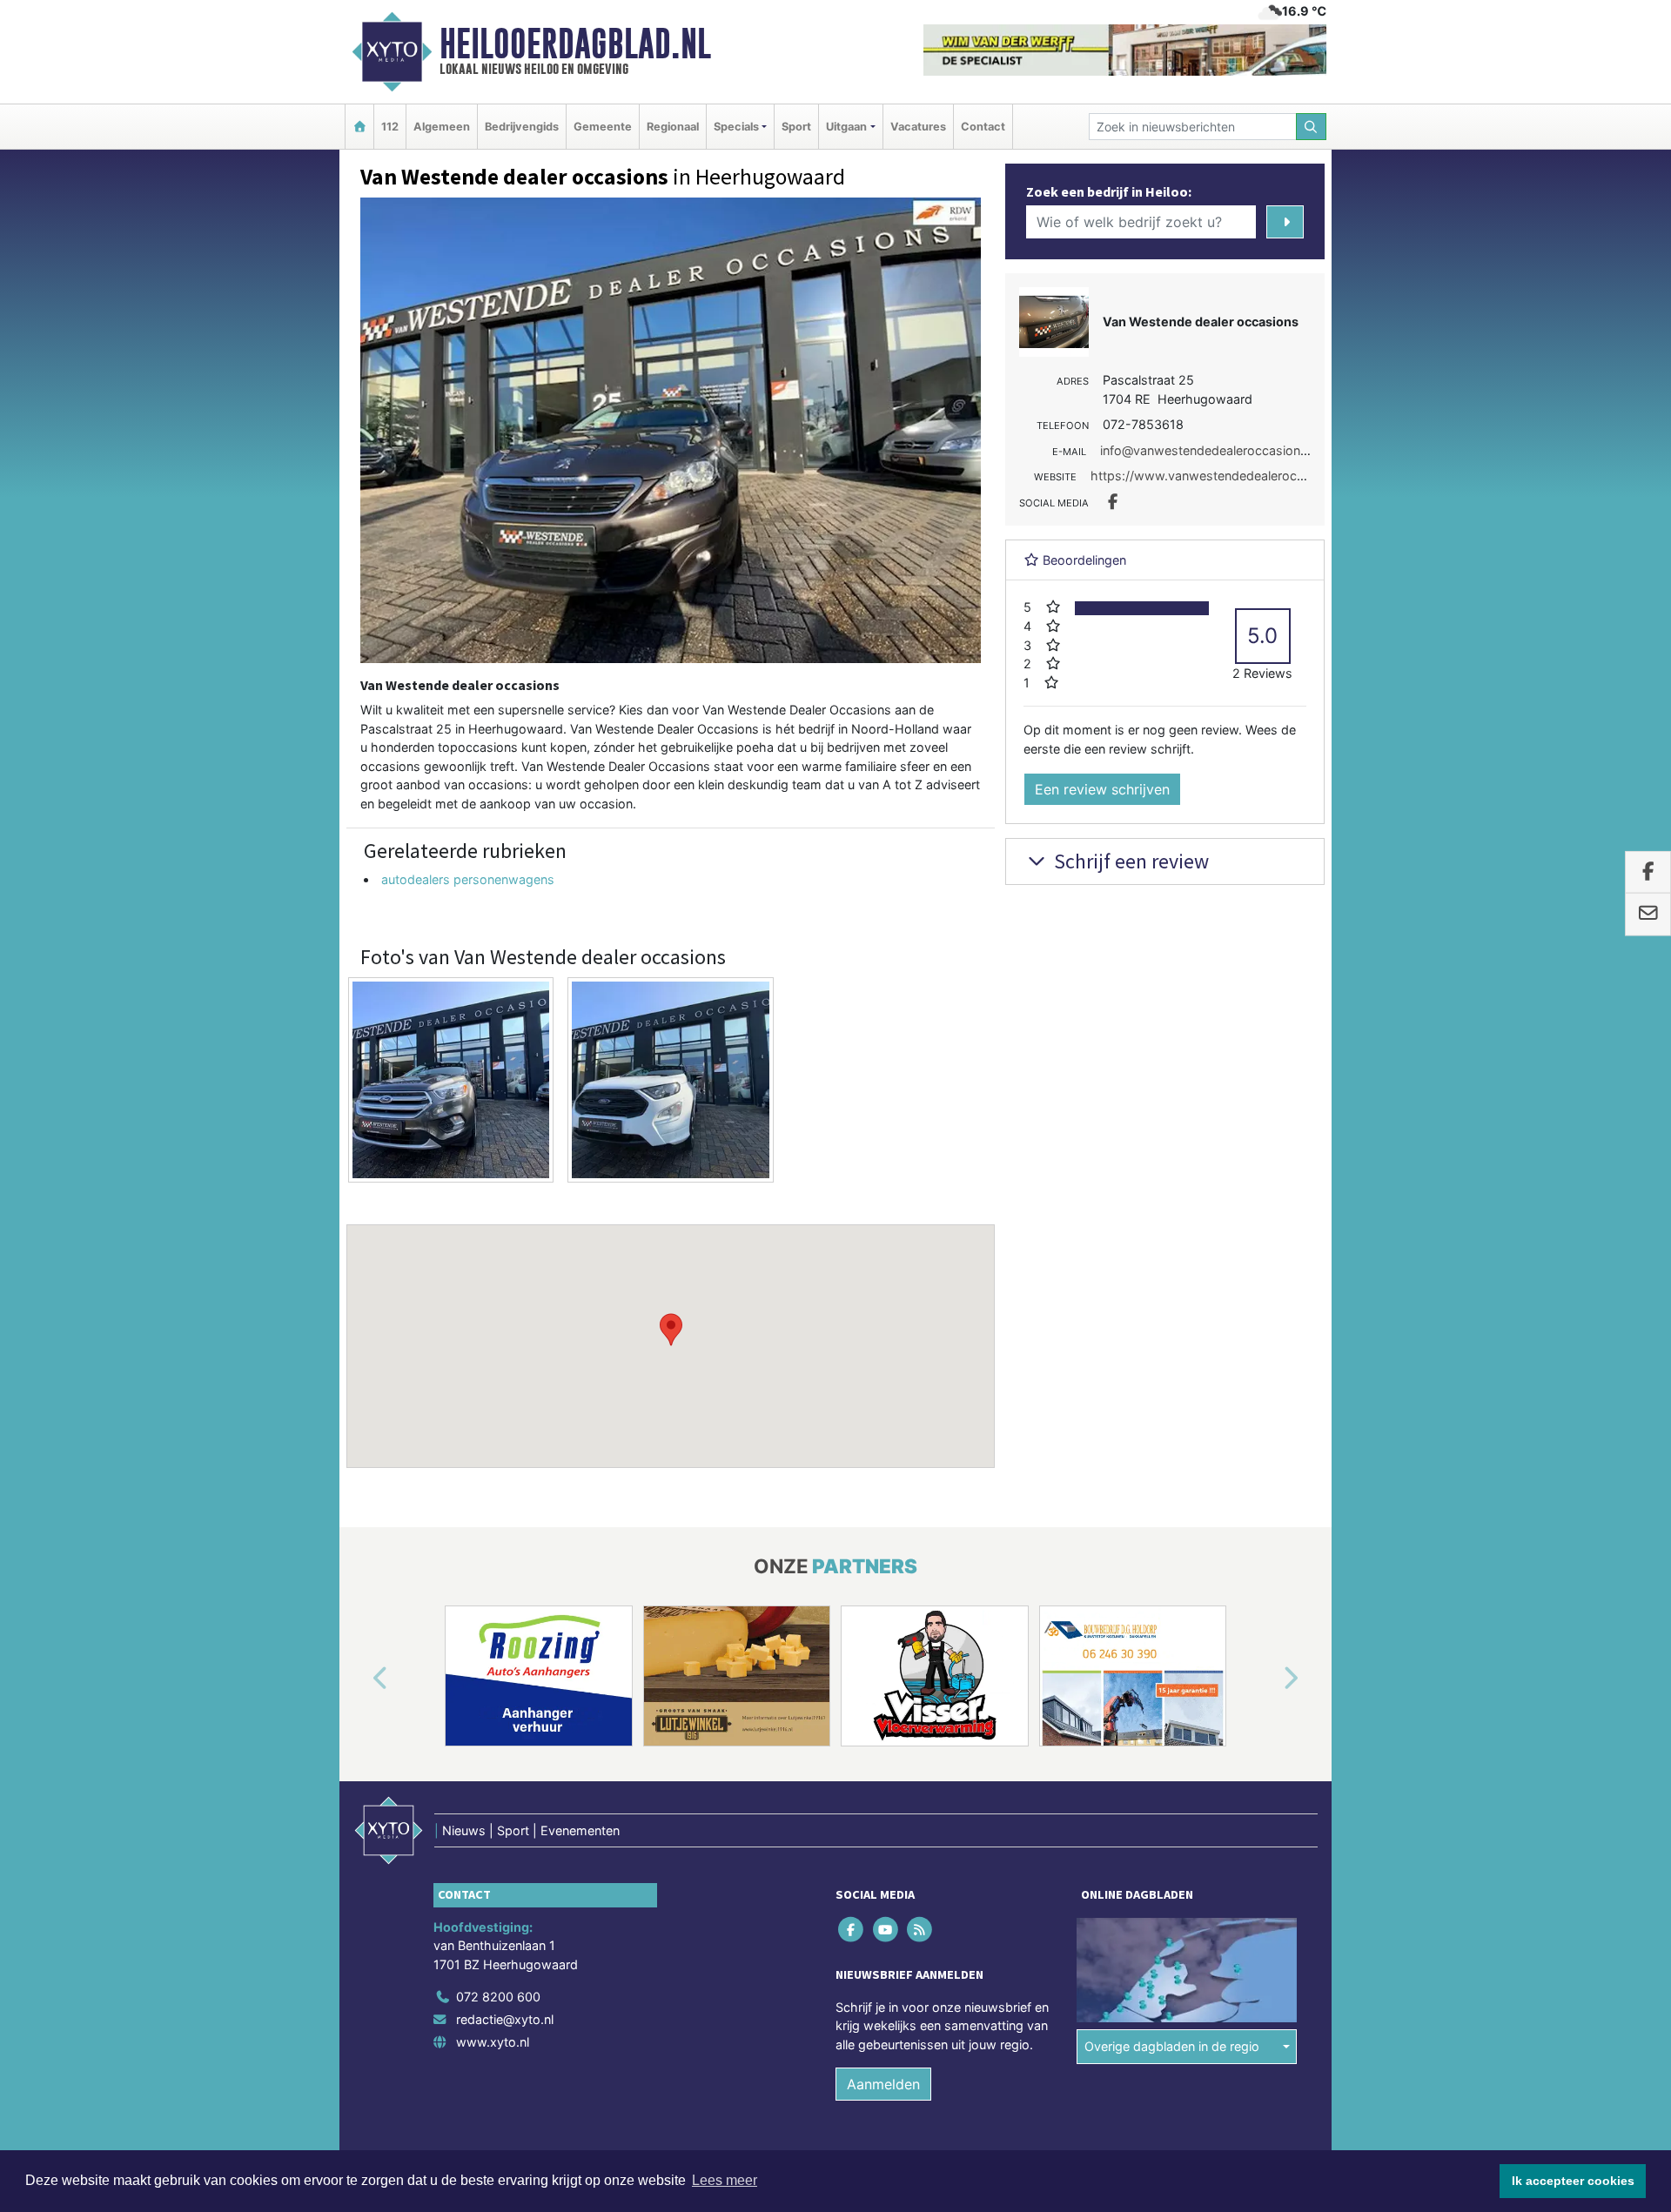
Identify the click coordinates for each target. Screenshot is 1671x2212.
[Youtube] (886, 1929)
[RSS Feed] (920, 1929)
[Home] (359, 127)
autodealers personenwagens (468, 879)
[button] (671, 1330)
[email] (1648, 915)
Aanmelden (883, 2085)
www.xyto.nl (493, 2042)
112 (390, 127)
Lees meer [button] (725, 2180)
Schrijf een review (1129, 861)
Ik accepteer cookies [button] (1573, 2181)
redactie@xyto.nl (505, 2019)
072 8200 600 (498, 1997)
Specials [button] (736, 127)
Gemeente (603, 127)
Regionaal (673, 127)
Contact (983, 127)
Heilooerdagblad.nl (575, 44)
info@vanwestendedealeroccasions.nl (1210, 450)
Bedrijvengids (522, 127)
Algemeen (442, 127)
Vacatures (918, 127)
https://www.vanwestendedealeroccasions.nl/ (1225, 476)
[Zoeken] (1312, 127)
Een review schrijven (1102, 789)
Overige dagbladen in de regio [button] (1172, 2046)
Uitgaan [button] (846, 127)
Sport (796, 127)
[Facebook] (852, 1929)
